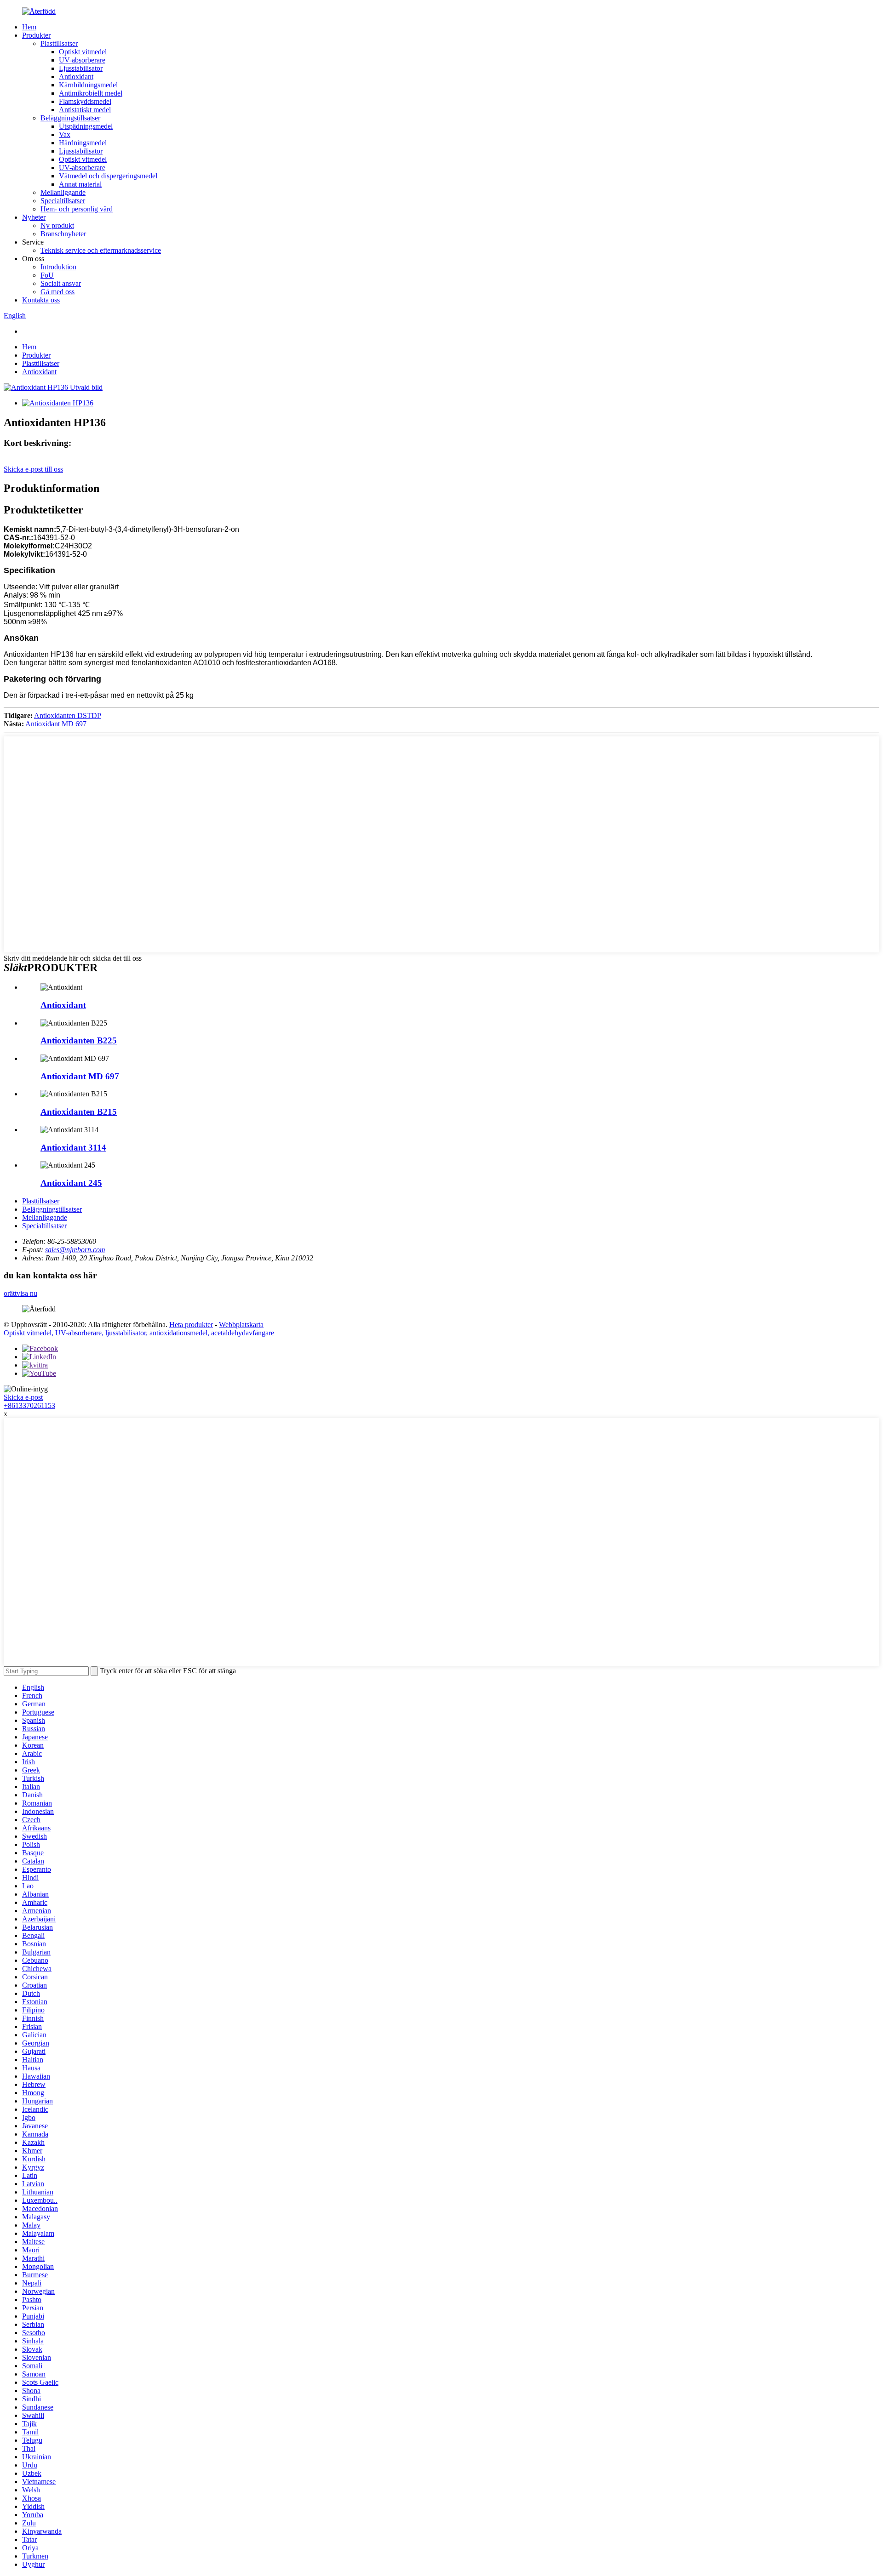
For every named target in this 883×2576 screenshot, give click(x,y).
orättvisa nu (20, 1293)
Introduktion (58, 267)
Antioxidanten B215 (79, 1112)
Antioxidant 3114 (73, 1148)
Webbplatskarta (241, 1325)
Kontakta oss (41, 300)
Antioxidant (76, 77)
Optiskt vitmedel (83, 52)
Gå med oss (57, 292)
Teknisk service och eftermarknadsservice (101, 250)
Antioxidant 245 (71, 1183)
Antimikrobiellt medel (91, 93)
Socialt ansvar (61, 283)
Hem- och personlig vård (77, 209)
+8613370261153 (29, 1405)
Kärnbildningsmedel (88, 85)
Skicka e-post (23, 1397)
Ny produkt (57, 225)
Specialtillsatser (63, 201)
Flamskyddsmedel (85, 101)
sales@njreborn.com (75, 1250)
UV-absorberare (82, 60)
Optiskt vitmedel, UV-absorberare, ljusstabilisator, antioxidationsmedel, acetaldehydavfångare (139, 1333)
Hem (29, 27)
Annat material (80, 184)
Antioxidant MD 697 (56, 724)
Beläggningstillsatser (70, 118)
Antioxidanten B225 (79, 1040)
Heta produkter (191, 1325)
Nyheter (34, 217)
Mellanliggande (63, 192)
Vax (65, 134)
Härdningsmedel (83, 143)
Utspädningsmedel (86, 126)
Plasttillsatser (59, 43)
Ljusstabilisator (81, 68)
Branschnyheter (63, 234)
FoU (47, 275)
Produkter (36, 35)
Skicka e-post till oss (33, 469)
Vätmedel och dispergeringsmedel (108, 176)
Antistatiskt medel (85, 110)
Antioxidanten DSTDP (68, 715)
